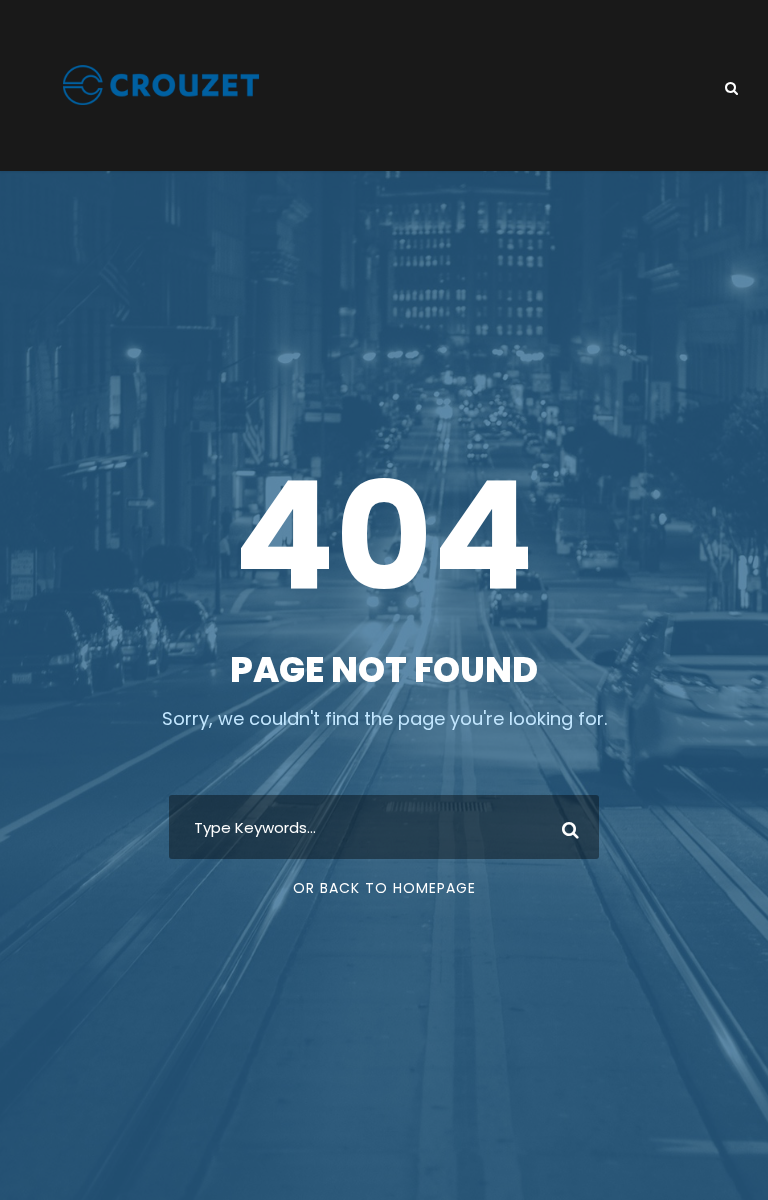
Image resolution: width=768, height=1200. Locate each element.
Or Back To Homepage (384, 888)
